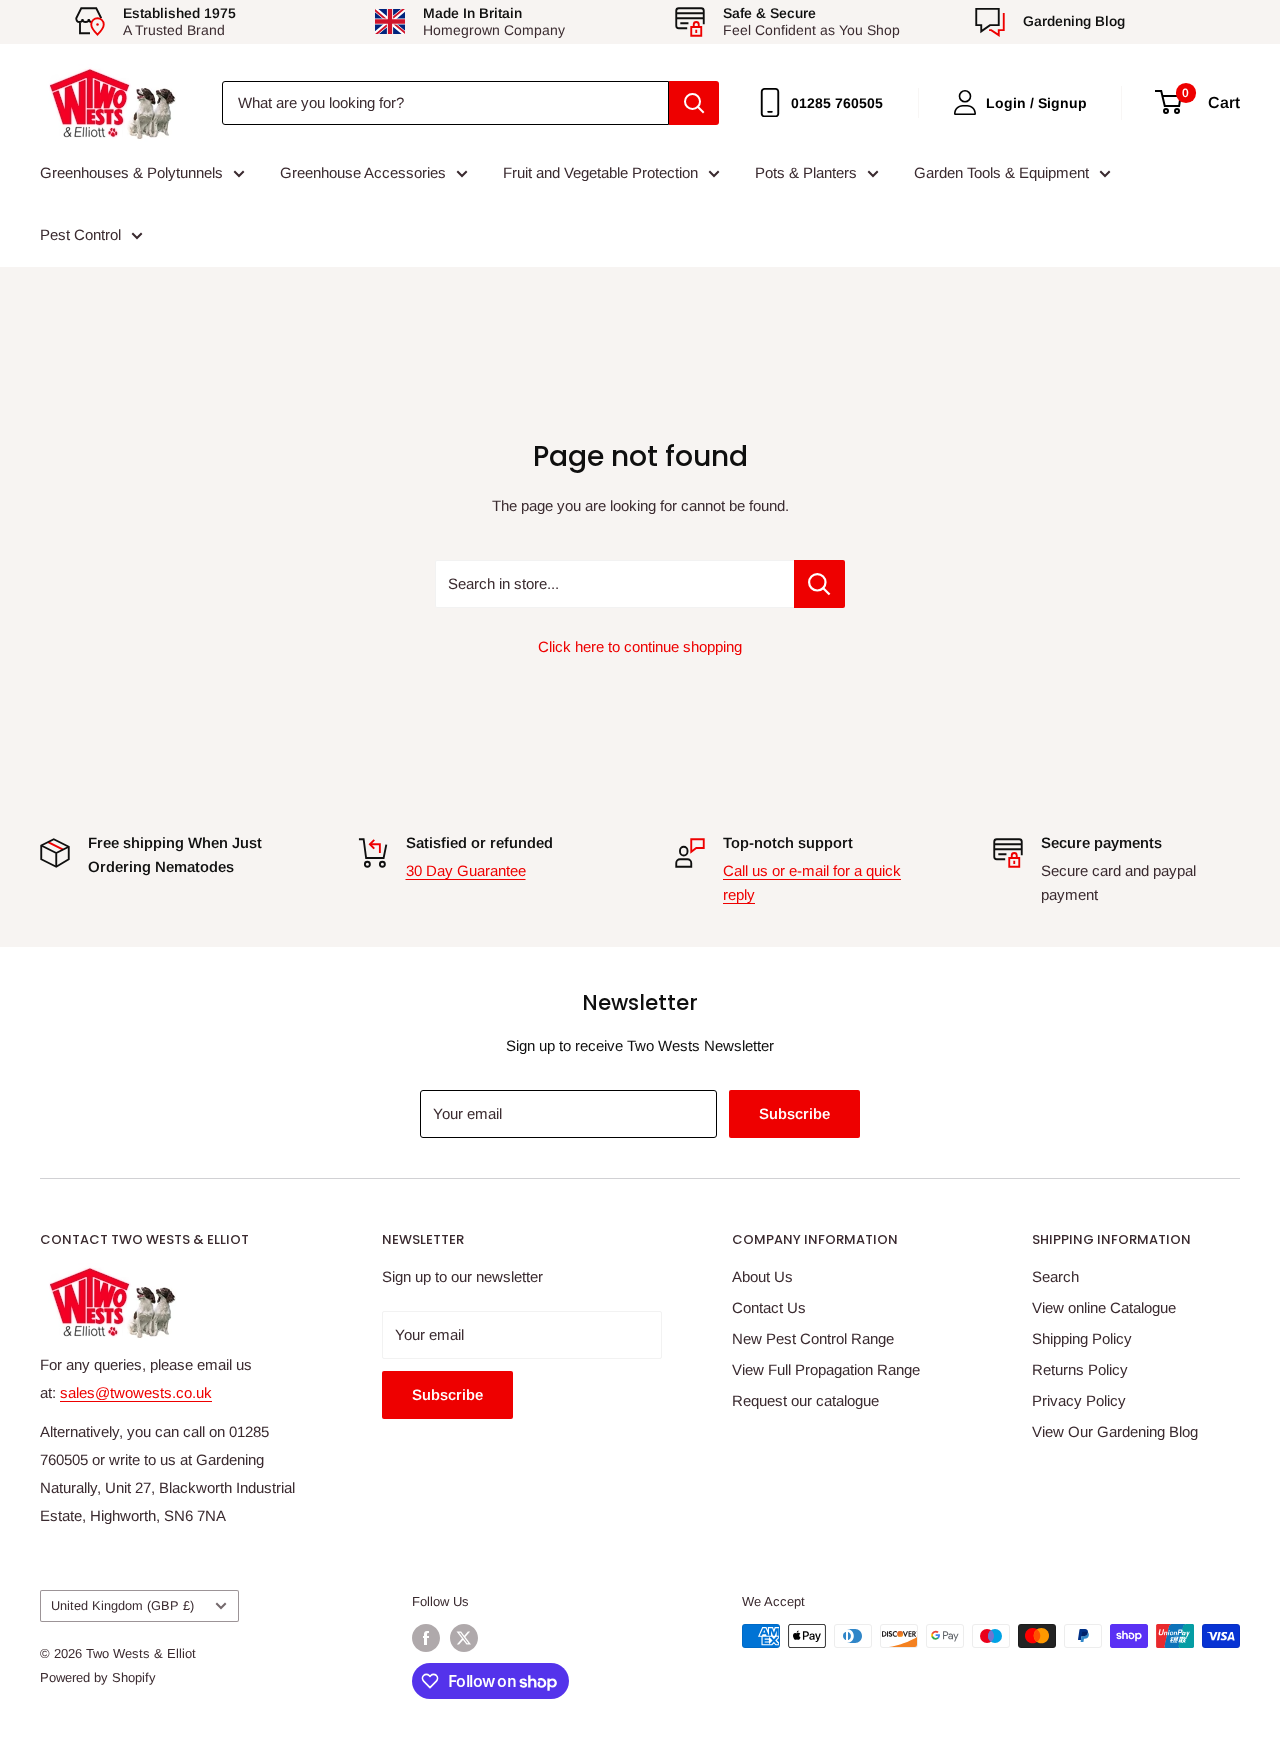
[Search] (694, 103)
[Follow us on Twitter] (464, 1638)
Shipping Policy (1082, 1338)
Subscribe (794, 1113)
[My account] (965, 102)
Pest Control (80, 234)
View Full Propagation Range (826, 1369)
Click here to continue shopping (640, 646)
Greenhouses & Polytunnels (131, 172)
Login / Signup (1036, 103)
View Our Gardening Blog (1115, 1431)
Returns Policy (1080, 1369)
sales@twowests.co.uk (136, 1392)
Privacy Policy (1079, 1400)
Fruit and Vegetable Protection (600, 172)
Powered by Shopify (98, 1677)
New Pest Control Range (813, 1338)
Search (1055, 1276)
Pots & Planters (806, 172)
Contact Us (769, 1307)
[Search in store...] (819, 584)
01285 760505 (837, 103)
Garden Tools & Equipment (1001, 172)
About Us (762, 1276)
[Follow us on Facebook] (426, 1638)
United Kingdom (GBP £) (122, 1605)
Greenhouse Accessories (363, 172)
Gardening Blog (1074, 21)
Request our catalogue (805, 1400)
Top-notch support (788, 842)
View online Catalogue (1104, 1307)
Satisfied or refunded (479, 842)
